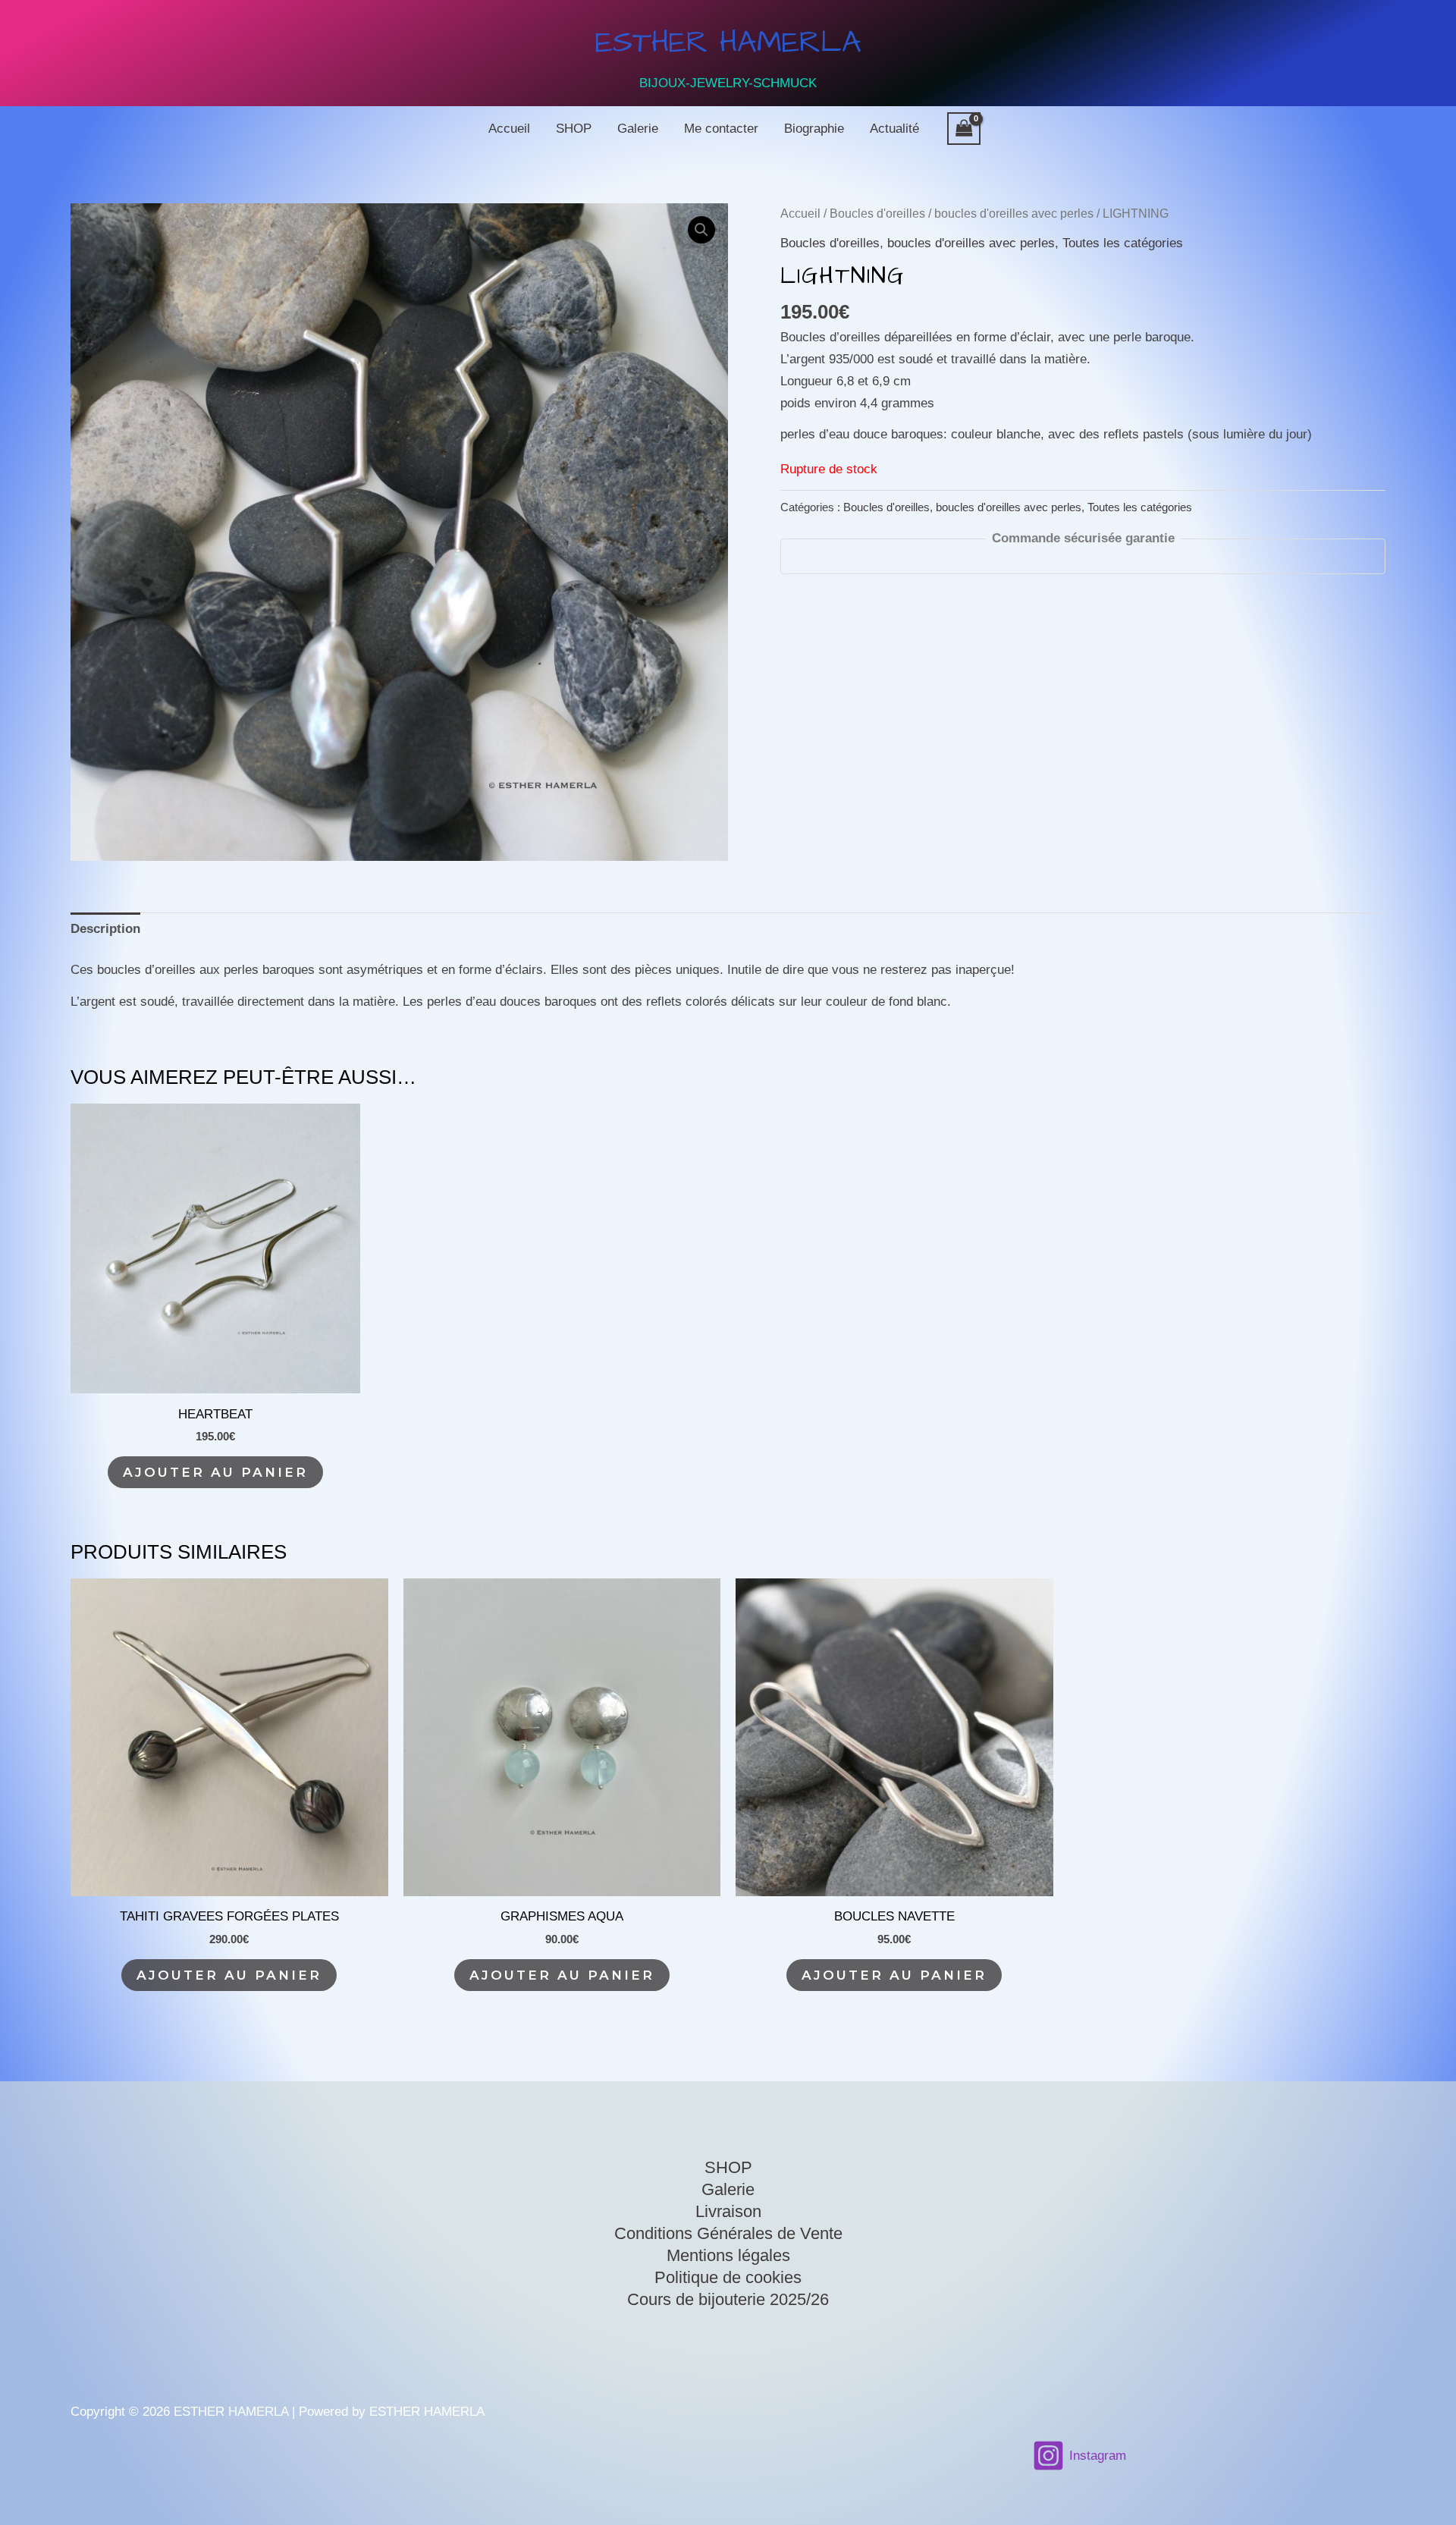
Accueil (509, 129)
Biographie (814, 129)
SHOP (574, 129)
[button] (701, 230)
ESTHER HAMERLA (728, 43)
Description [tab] (105, 929)
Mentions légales (728, 2255)
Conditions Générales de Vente (728, 2233)
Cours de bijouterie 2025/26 (728, 2299)
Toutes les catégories (1123, 243)
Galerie (638, 129)
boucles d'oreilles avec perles (1014, 214)
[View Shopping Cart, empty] (964, 129)
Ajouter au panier (215, 1472)
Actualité (894, 129)
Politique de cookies (728, 2277)
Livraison (728, 2211)
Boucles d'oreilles (877, 214)
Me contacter (721, 129)
